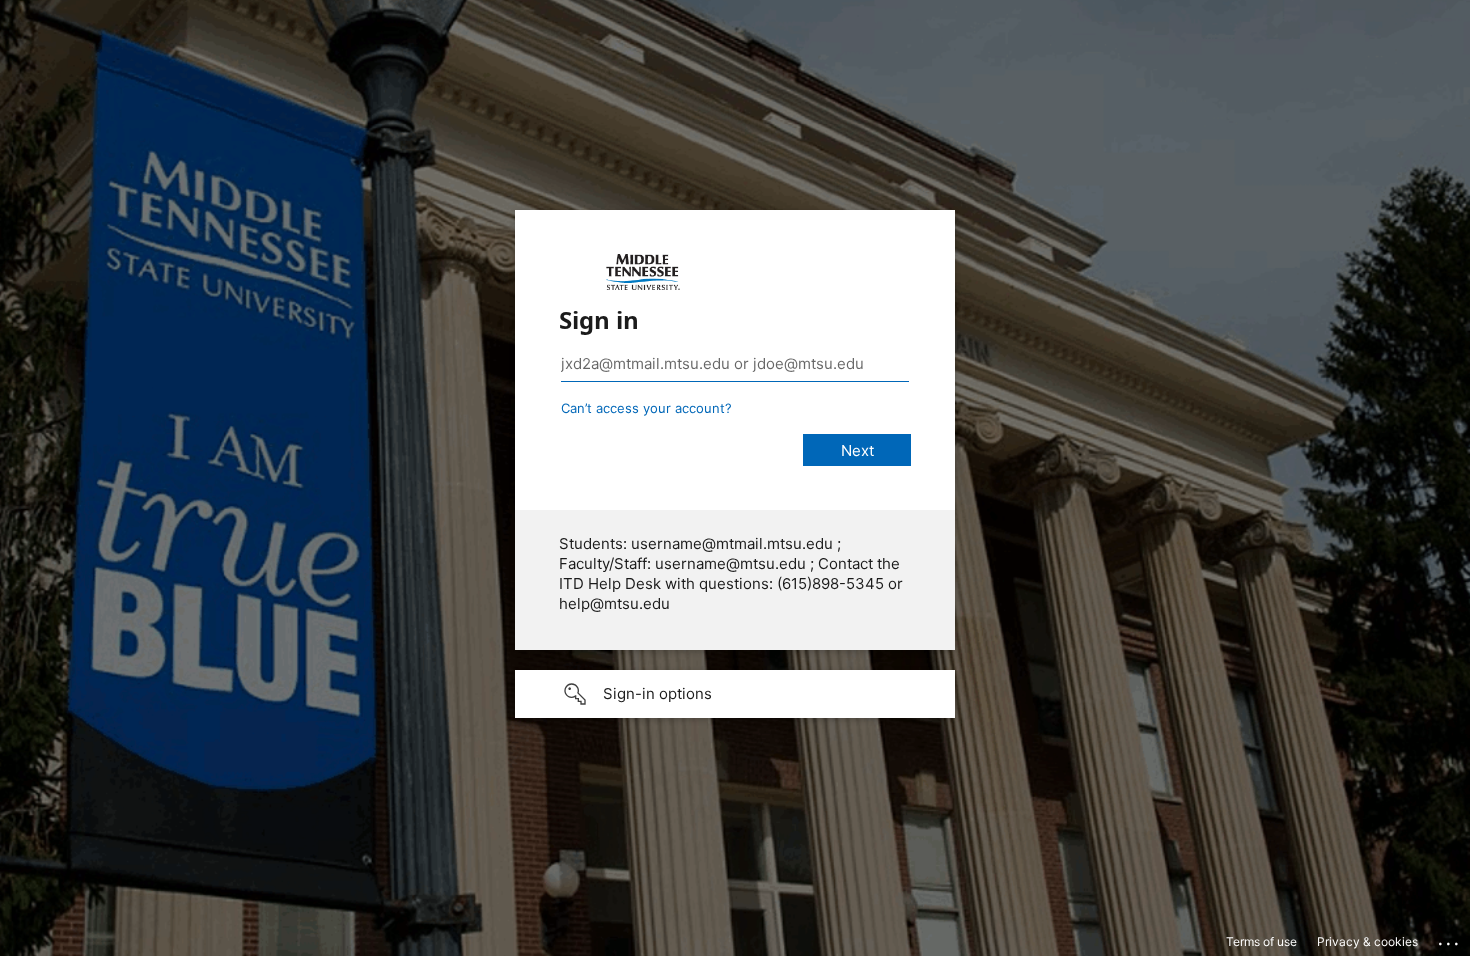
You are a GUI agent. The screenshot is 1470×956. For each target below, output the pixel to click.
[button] (735, 694)
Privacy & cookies (1367, 941)
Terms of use (1261, 941)
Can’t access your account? (646, 408)
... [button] (1450, 939)
